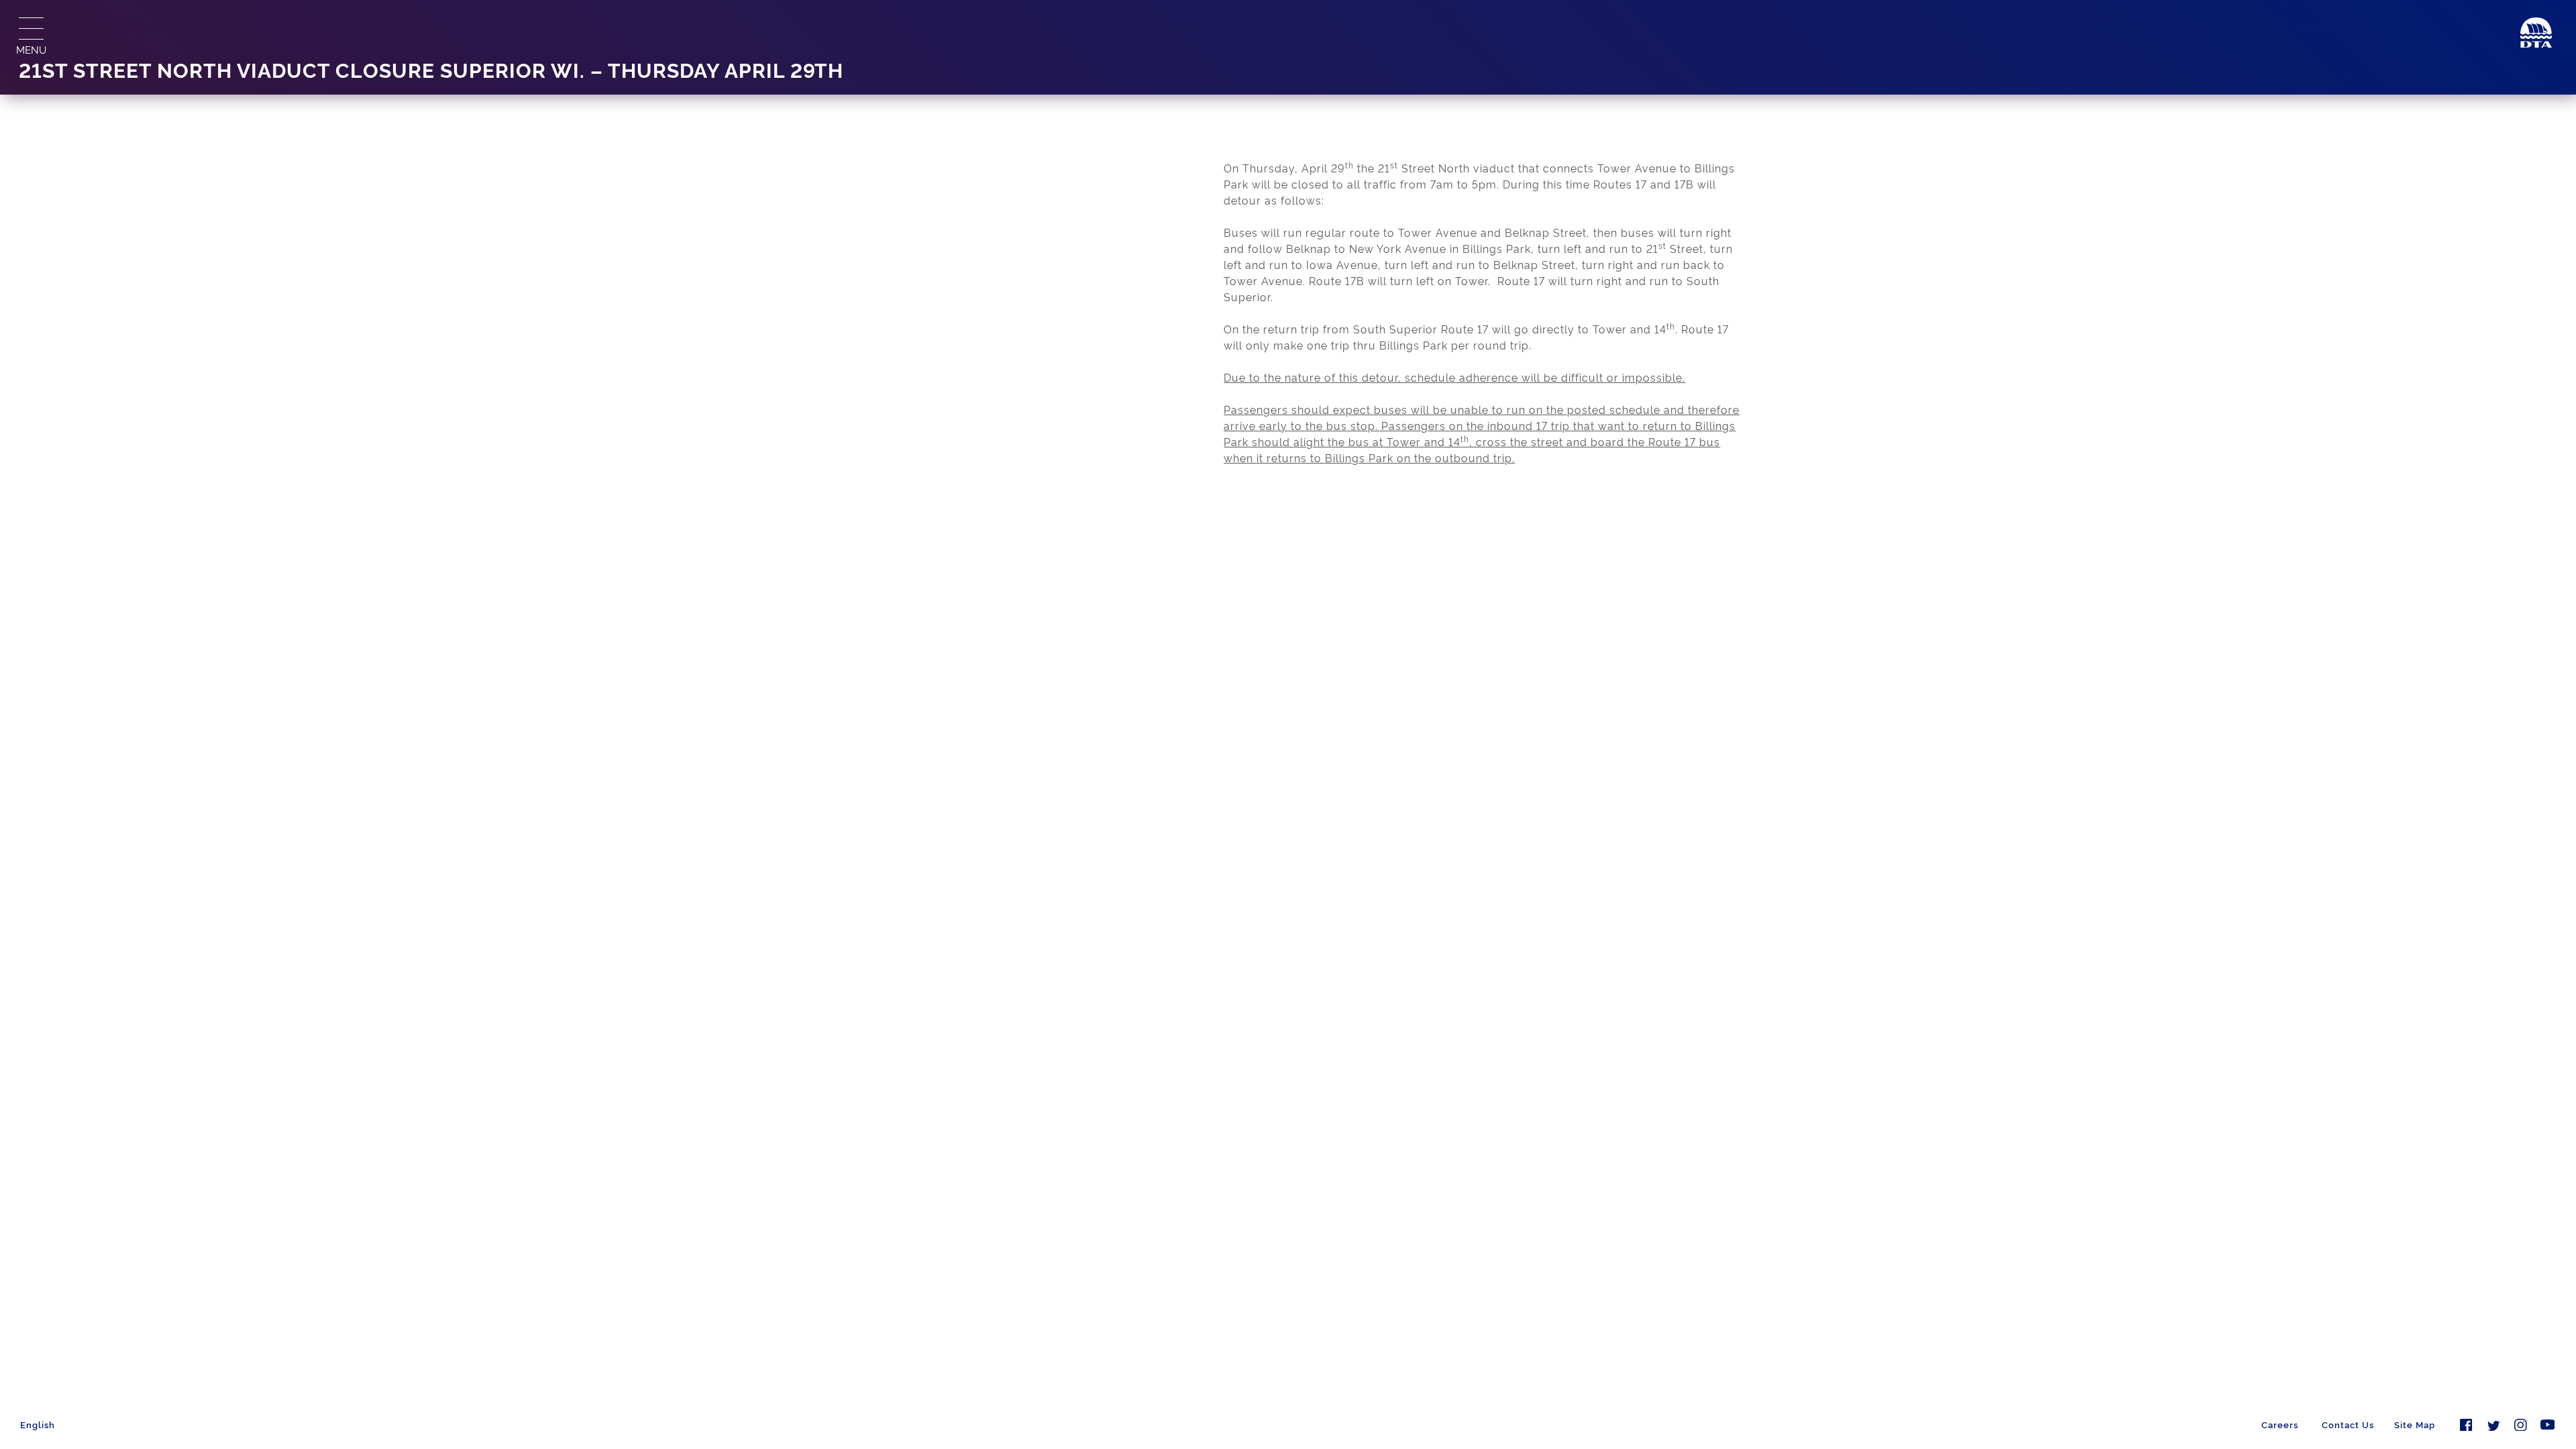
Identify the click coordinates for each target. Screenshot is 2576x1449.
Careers (2280, 1424)
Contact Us (2348, 1424)
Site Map (2415, 1424)
